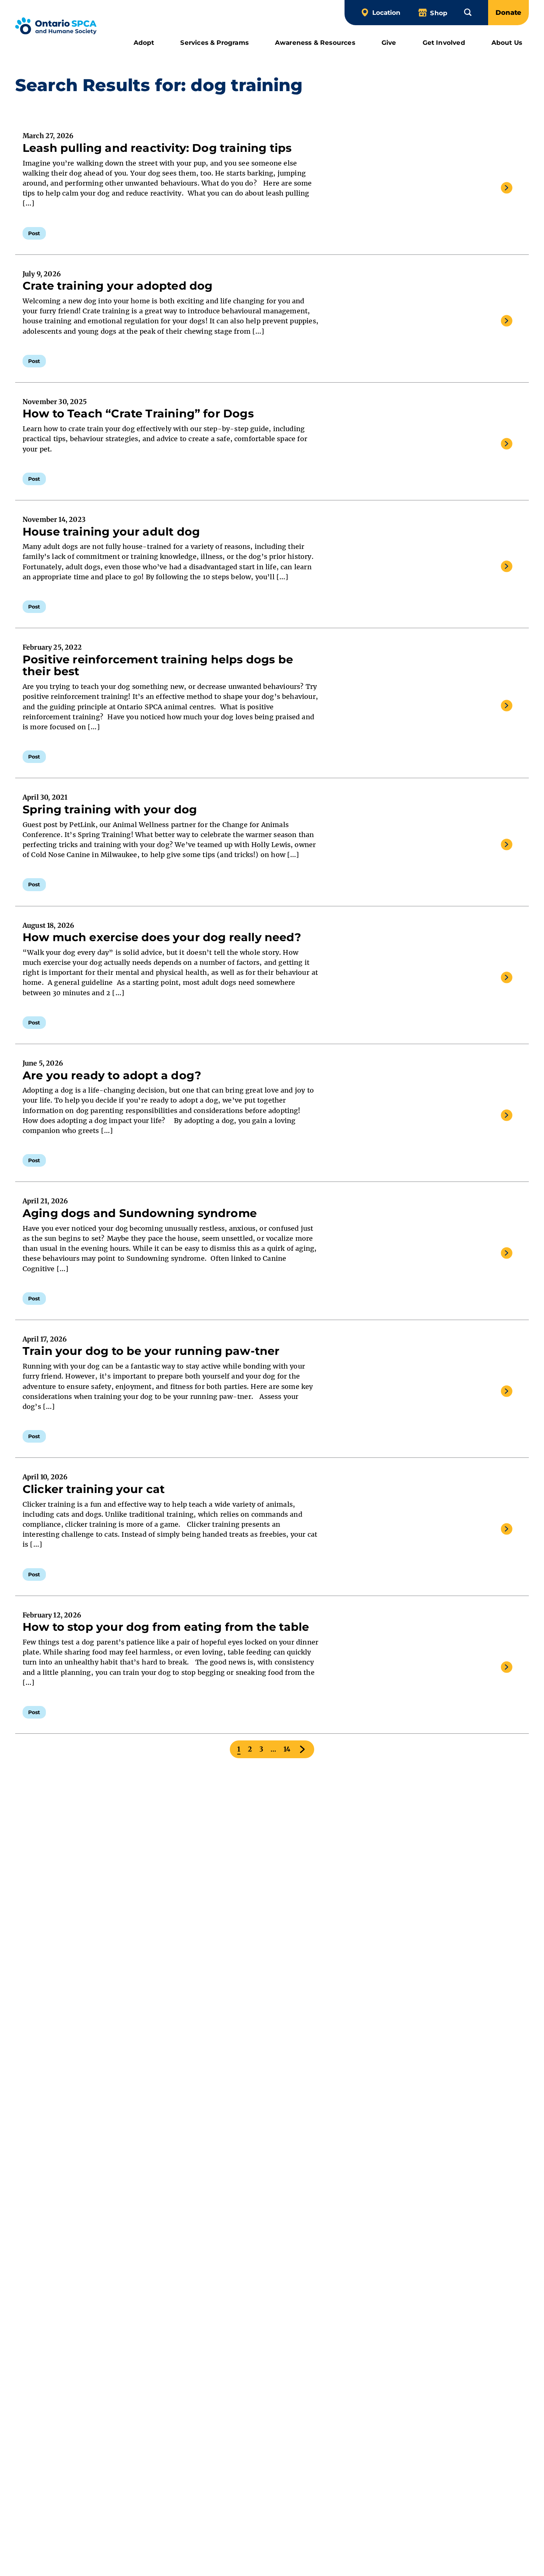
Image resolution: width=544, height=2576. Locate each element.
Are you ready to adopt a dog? (112, 1075)
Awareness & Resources (315, 42)
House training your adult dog (111, 532)
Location (386, 12)
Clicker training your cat (94, 1489)
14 (287, 1749)
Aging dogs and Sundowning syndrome (141, 1213)
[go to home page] (56, 27)
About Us (507, 42)
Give (389, 42)
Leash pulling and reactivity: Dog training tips (157, 148)
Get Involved (444, 42)
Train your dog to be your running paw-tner (151, 1351)
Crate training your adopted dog (118, 286)
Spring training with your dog (110, 809)
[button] (468, 12)
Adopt (144, 42)
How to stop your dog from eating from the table (167, 1627)
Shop (439, 13)
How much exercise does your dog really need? (163, 937)
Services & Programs (214, 42)
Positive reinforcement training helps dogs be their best (158, 666)
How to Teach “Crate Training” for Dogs (138, 414)
